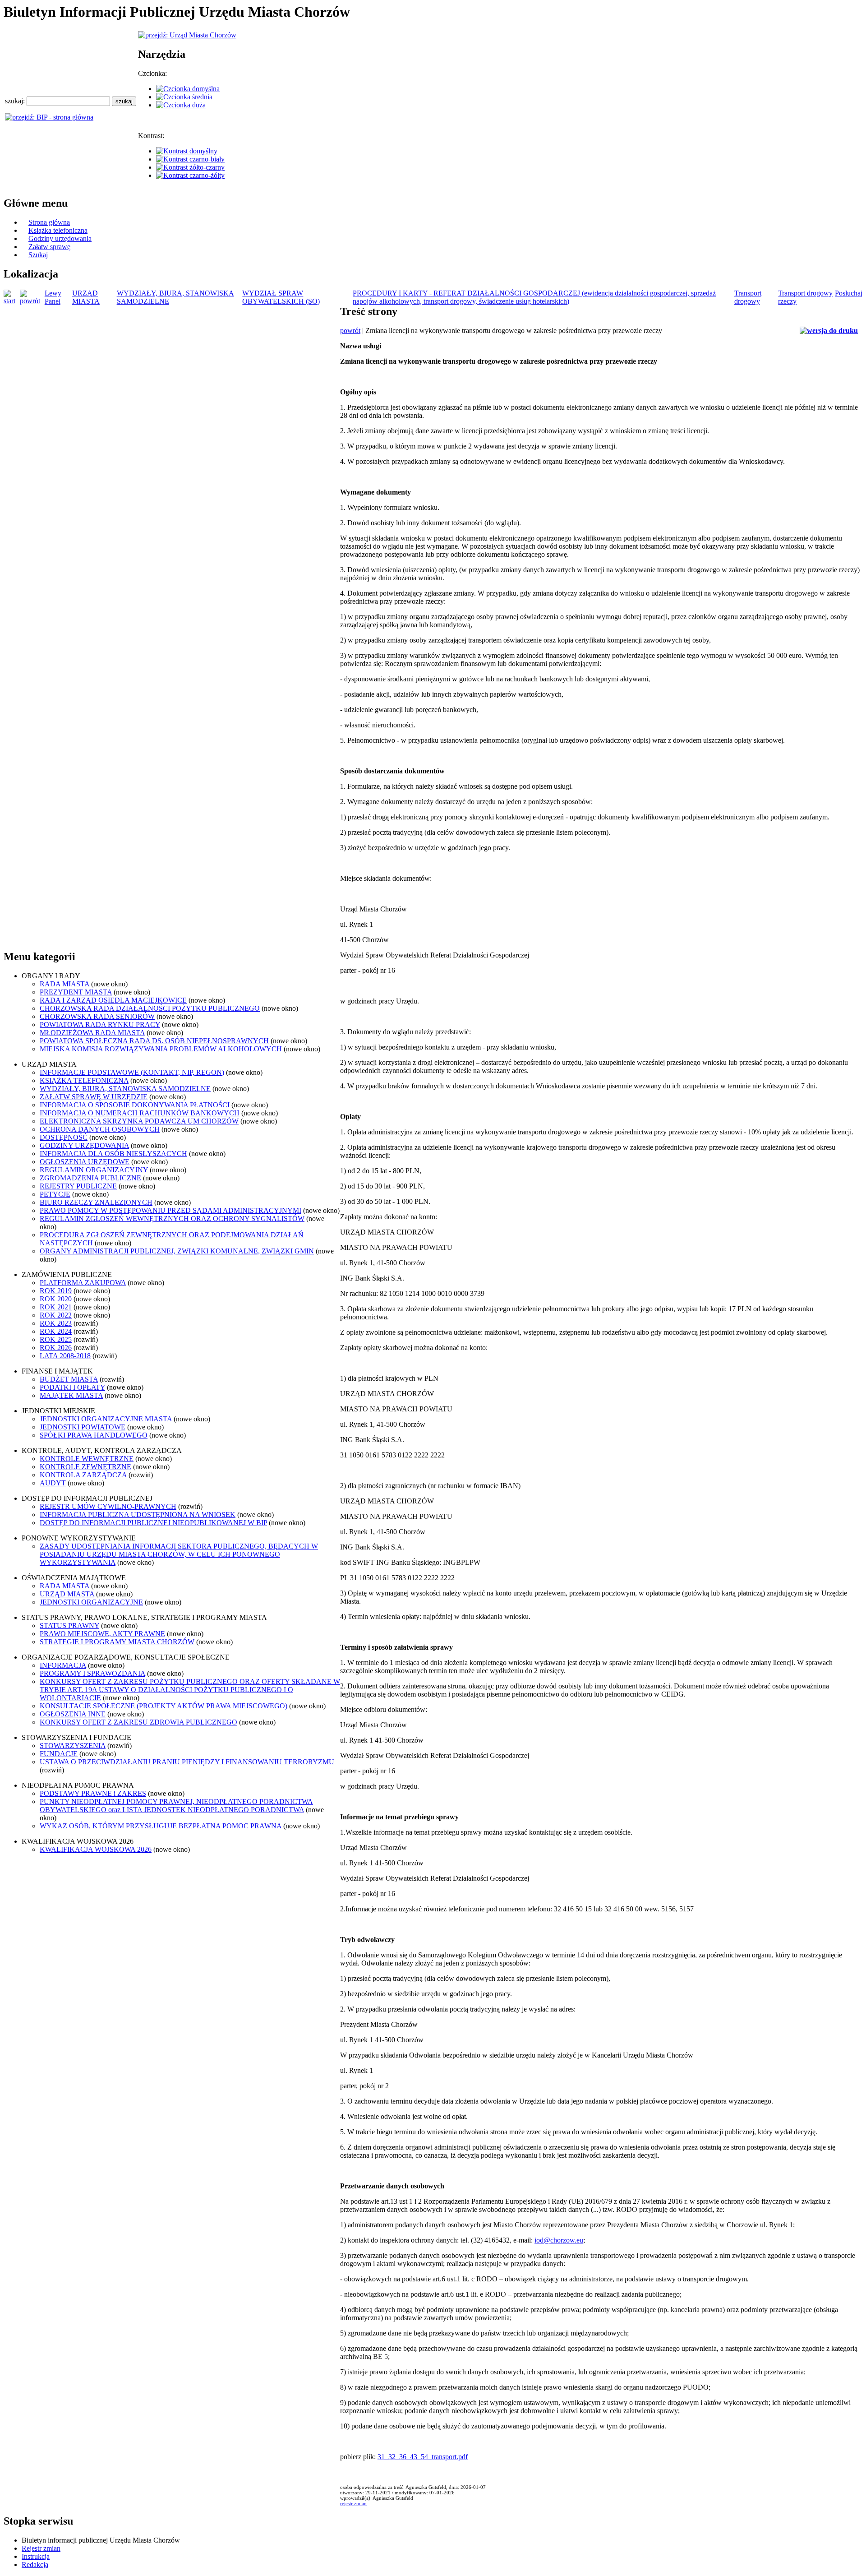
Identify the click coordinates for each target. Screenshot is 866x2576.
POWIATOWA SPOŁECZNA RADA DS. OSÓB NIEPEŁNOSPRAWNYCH (154, 1041)
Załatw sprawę (49, 247)
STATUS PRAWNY (69, 1626)
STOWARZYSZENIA (73, 1746)
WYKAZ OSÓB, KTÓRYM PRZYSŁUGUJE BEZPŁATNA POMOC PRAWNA (161, 1826)
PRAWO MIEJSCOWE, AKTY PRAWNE (102, 1634)
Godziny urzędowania (60, 238)
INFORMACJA (63, 1665)
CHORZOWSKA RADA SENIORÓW (97, 1016)
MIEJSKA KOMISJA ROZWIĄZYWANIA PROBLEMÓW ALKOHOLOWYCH (161, 1049)
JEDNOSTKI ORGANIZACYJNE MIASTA (106, 1419)
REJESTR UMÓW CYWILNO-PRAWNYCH (108, 1506)
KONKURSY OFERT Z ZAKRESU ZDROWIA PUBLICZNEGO (138, 1722)
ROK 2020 (56, 1299)
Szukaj (38, 255)
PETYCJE (55, 1194)
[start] (12, 301)
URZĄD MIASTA (86, 297)
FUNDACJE (59, 1754)
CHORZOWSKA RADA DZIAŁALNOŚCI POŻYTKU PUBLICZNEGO (150, 1008)
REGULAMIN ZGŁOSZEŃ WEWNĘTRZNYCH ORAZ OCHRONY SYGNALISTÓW (172, 1219)
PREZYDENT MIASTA (76, 992)
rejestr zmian (353, 2503)
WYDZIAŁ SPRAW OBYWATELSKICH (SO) (281, 297)
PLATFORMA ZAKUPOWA (83, 1283)
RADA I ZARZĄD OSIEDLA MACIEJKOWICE (113, 1000)
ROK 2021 (56, 1307)
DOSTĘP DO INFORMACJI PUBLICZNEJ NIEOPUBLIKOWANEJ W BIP (153, 1523)
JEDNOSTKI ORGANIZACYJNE (91, 1602)
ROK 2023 (56, 1323)
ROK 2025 (56, 1339)
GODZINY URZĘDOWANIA (84, 1145)
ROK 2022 (56, 1315)
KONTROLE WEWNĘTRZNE (87, 1459)
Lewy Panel (53, 297)
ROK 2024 (56, 1331)
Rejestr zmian (41, 2548)
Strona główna (49, 222)
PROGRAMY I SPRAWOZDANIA (92, 1673)
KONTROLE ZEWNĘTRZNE (85, 1467)
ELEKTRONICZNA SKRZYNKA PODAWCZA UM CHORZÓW (139, 1121)
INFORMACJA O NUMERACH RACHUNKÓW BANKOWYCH (140, 1113)
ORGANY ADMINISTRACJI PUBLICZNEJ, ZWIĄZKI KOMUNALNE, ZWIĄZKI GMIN (177, 1251)
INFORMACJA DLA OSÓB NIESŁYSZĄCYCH (113, 1154)
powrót (350, 331)
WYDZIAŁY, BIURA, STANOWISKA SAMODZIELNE (125, 1089)
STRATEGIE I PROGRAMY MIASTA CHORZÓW (117, 1642)
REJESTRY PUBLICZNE (78, 1186)
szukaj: (16, 101)
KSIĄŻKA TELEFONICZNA (84, 1080)
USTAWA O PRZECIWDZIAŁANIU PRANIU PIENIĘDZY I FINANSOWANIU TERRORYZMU (187, 1762)
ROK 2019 (56, 1291)
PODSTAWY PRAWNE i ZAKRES (93, 1793)
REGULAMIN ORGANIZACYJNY (94, 1170)
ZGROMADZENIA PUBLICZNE (90, 1178)
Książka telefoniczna (58, 230)
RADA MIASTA (64, 984)
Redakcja (35, 2564)
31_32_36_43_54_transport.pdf (423, 2457)
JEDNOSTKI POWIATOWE (83, 1427)
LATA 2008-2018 (65, 1356)
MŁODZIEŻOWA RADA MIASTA (92, 1033)
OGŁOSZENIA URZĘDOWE (85, 1162)
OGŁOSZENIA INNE (73, 1714)
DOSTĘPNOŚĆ (64, 1137)
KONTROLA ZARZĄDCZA (83, 1475)
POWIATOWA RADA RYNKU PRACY (100, 1024)
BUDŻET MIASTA (69, 1379)
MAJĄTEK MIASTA (71, 1395)
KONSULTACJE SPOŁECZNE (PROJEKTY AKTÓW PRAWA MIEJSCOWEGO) (164, 1706)
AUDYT (53, 1483)
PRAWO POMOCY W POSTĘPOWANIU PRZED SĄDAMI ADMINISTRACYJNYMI (170, 1210)
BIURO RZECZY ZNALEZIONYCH (96, 1202)
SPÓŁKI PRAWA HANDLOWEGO (94, 1435)
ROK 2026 (56, 1348)
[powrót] (32, 301)
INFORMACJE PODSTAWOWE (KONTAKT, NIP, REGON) (132, 1072)
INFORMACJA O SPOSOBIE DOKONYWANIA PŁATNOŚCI (135, 1105)
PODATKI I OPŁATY (72, 1387)
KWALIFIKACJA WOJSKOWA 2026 (96, 1849)
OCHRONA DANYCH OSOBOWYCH (100, 1129)
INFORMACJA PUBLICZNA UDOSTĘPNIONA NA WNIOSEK (138, 1515)
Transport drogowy (748, 297)
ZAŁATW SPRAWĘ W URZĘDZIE (94, 1097)
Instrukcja (36, 2556)
